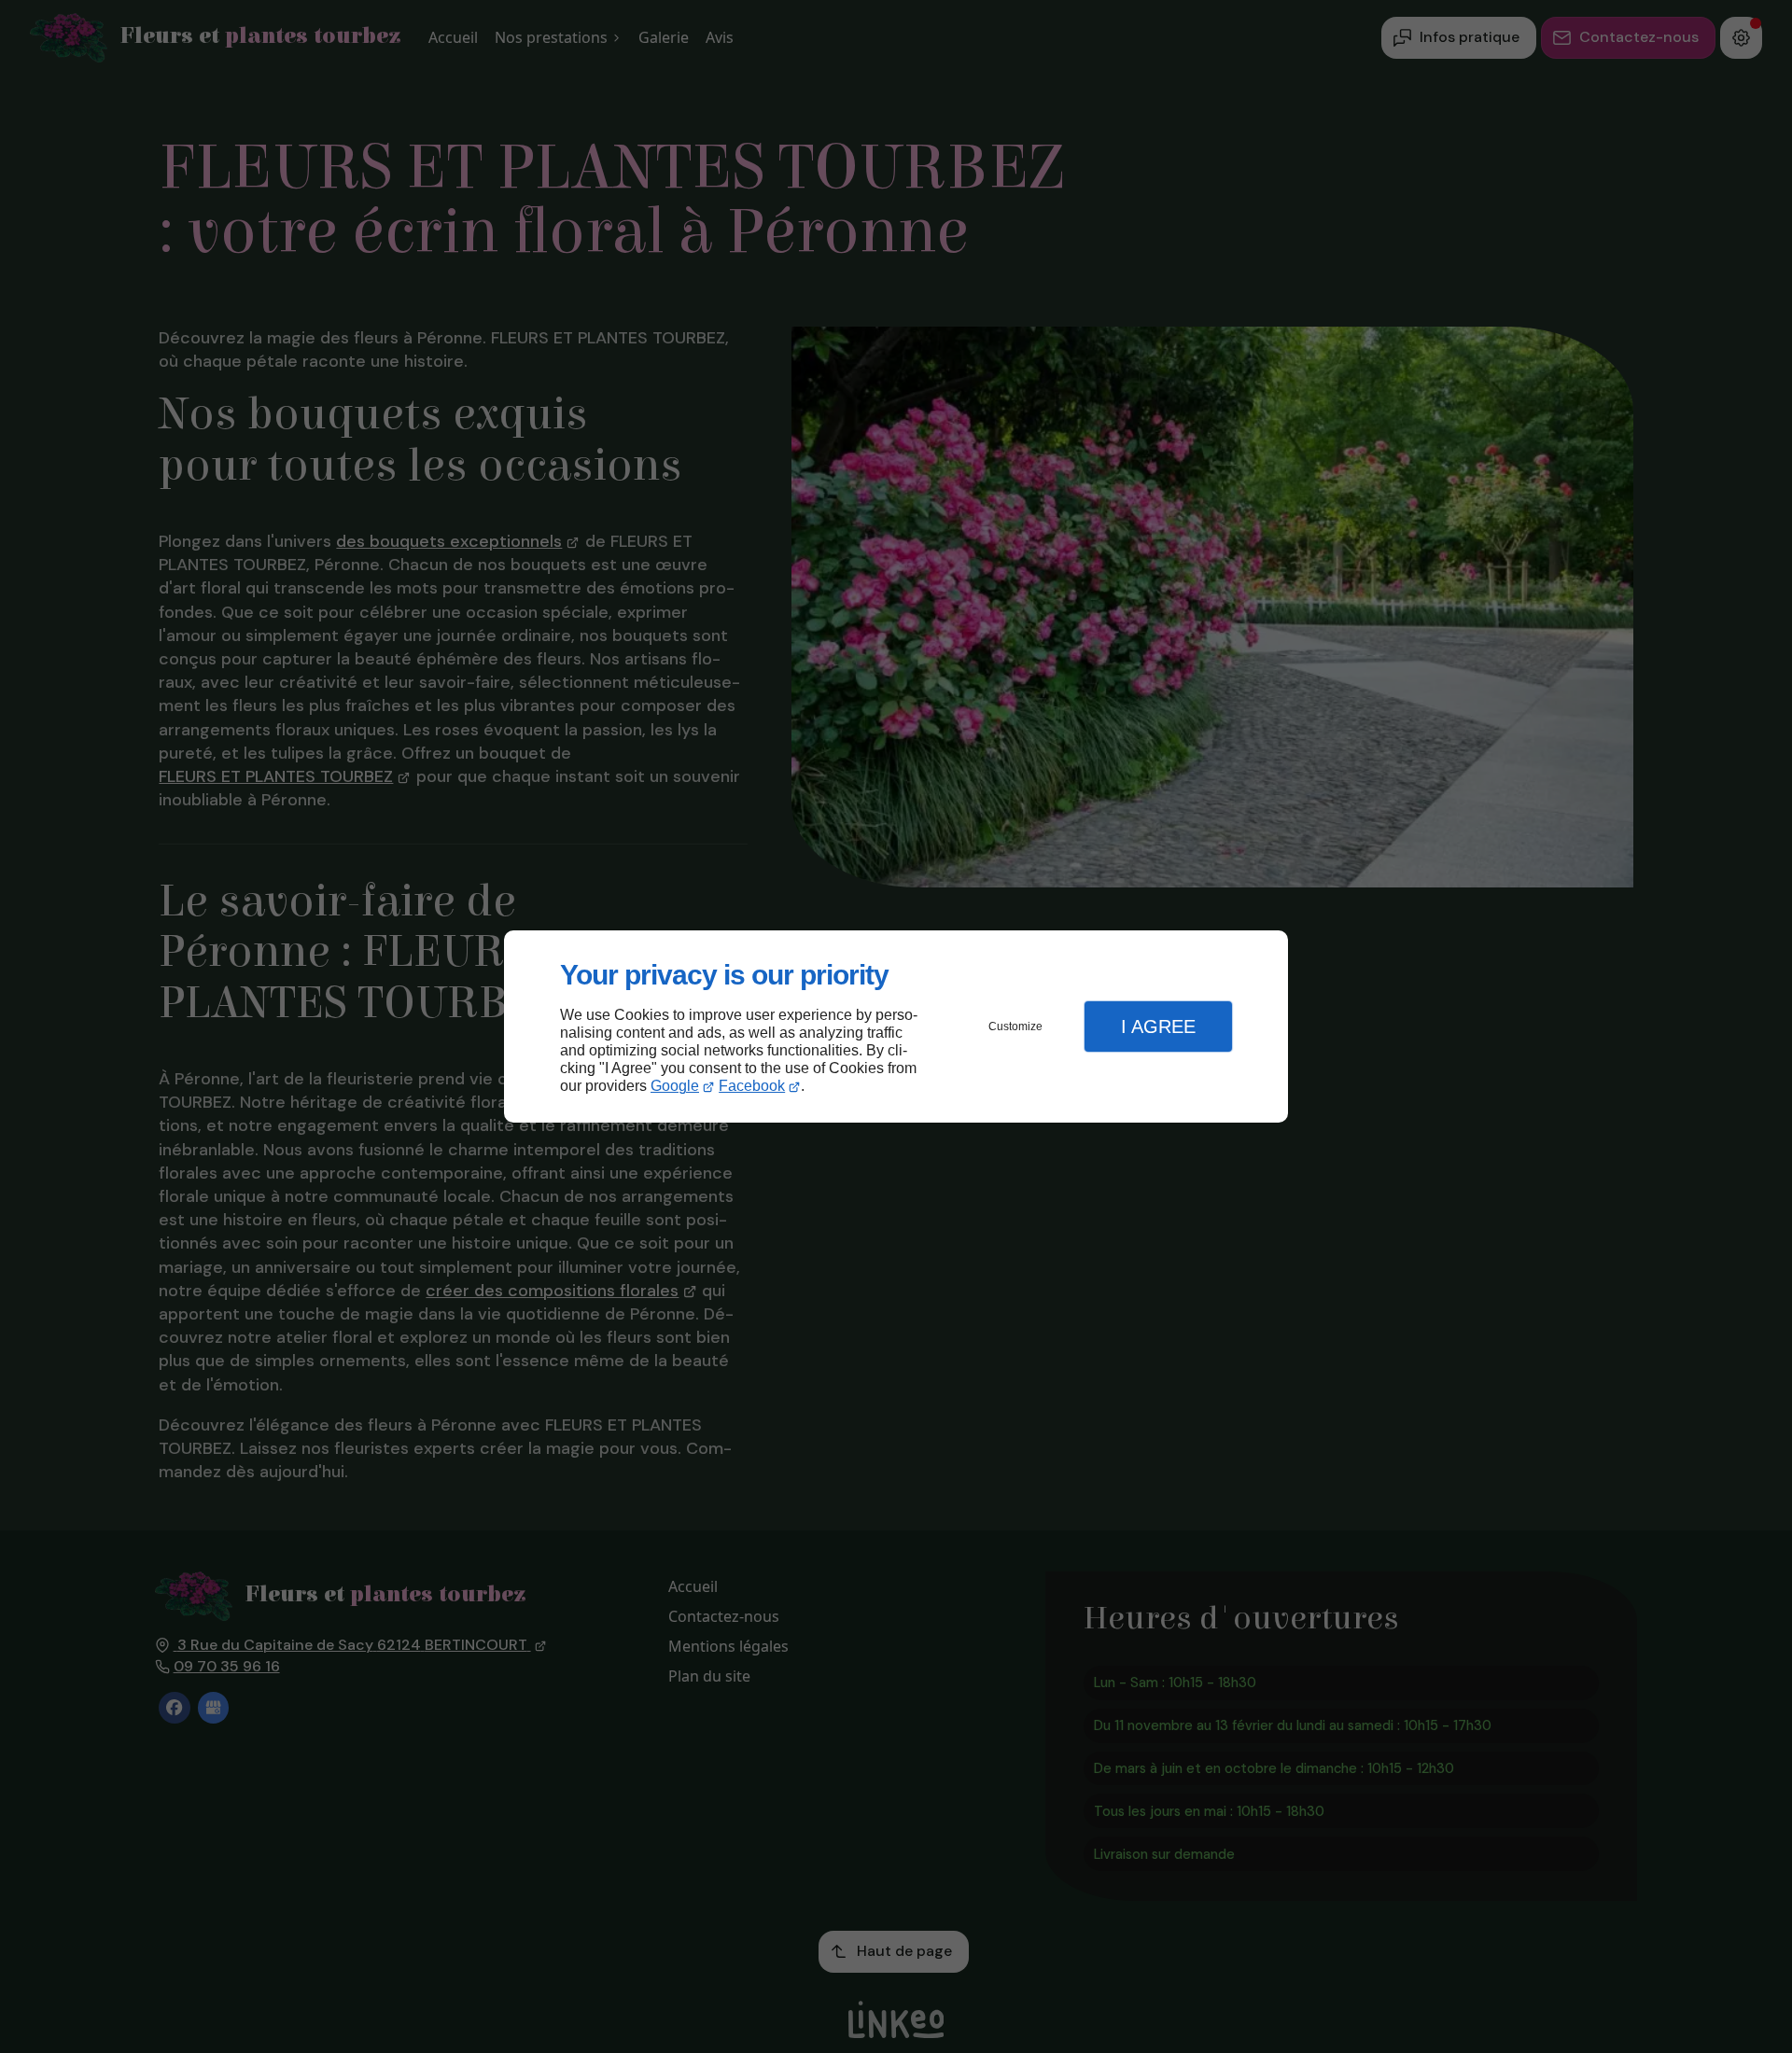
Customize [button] (1015, 1026)
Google (675, 1086)
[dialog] (896, 1027)
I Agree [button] (1158, 1026)
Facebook (752, 1086)
